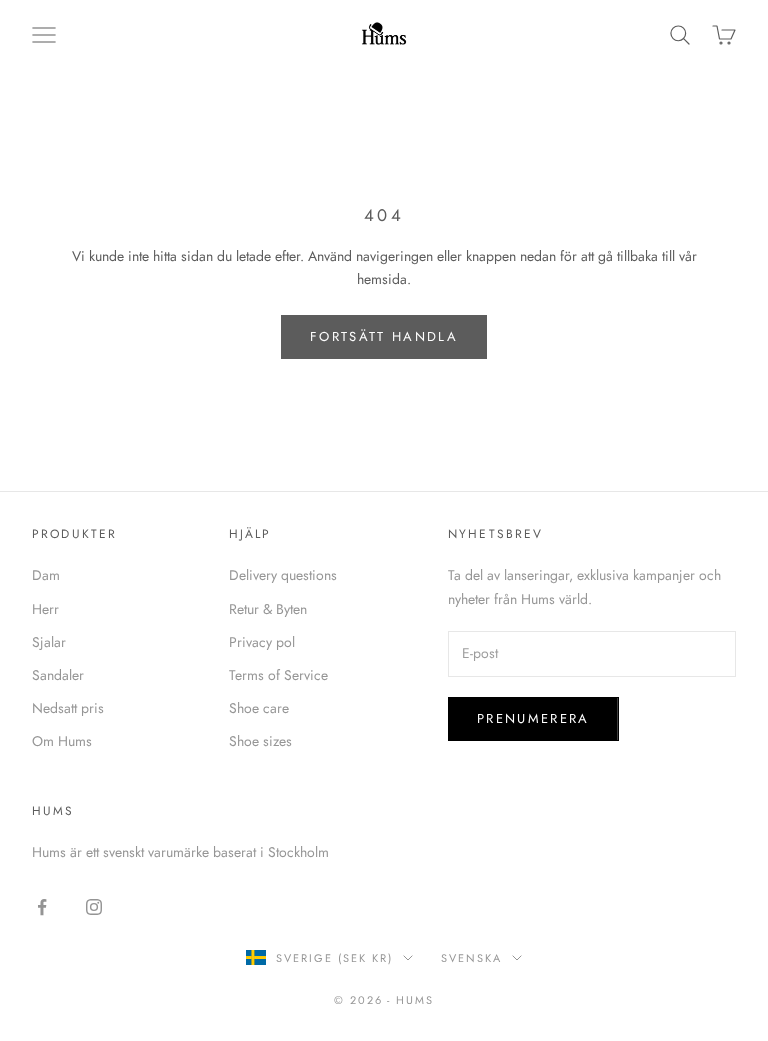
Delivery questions (283, 575)
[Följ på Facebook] (42, 907)
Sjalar (49, 642)
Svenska (471, 958)
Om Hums (62, 741)
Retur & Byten (268, 609)
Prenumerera (533, 718)
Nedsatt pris (68, 708)
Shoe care (259, 708)
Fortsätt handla (384, 336)
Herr (45, 609)
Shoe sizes (260, 741)
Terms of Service (278, 675)
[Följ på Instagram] (94, 907)
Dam (46, 575)
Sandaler (58, 675)
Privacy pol (262, 642)
